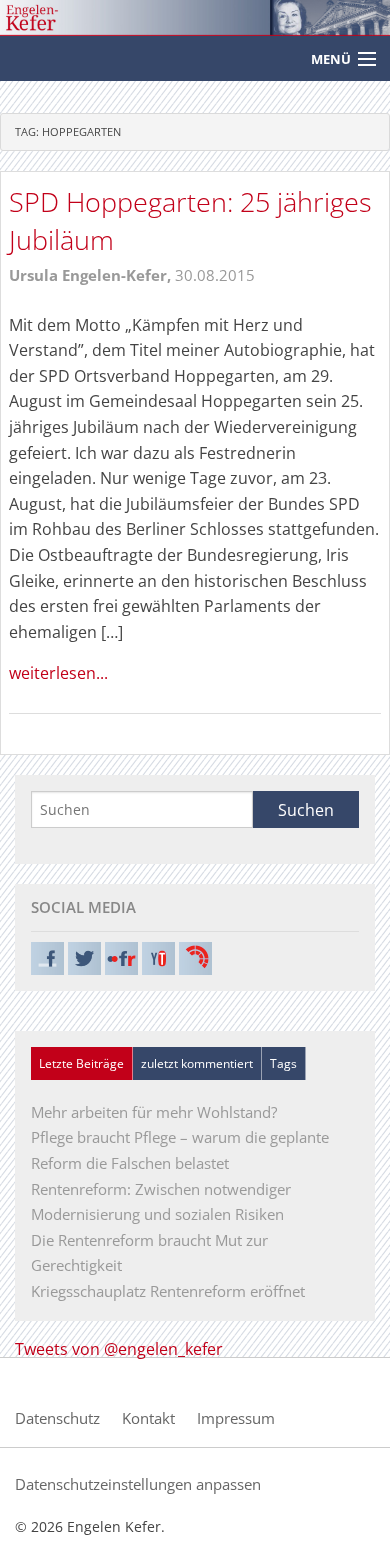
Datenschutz (57, 1418)
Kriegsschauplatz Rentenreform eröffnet (168, 1291)
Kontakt (148, 1418)
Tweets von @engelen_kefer (119, 1349)
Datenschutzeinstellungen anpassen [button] (138, 1484)
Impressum (236, 1418)
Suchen (306, 810)
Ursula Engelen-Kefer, (92, 275)
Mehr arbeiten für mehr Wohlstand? (154, 1112)
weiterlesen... (58, 673)
